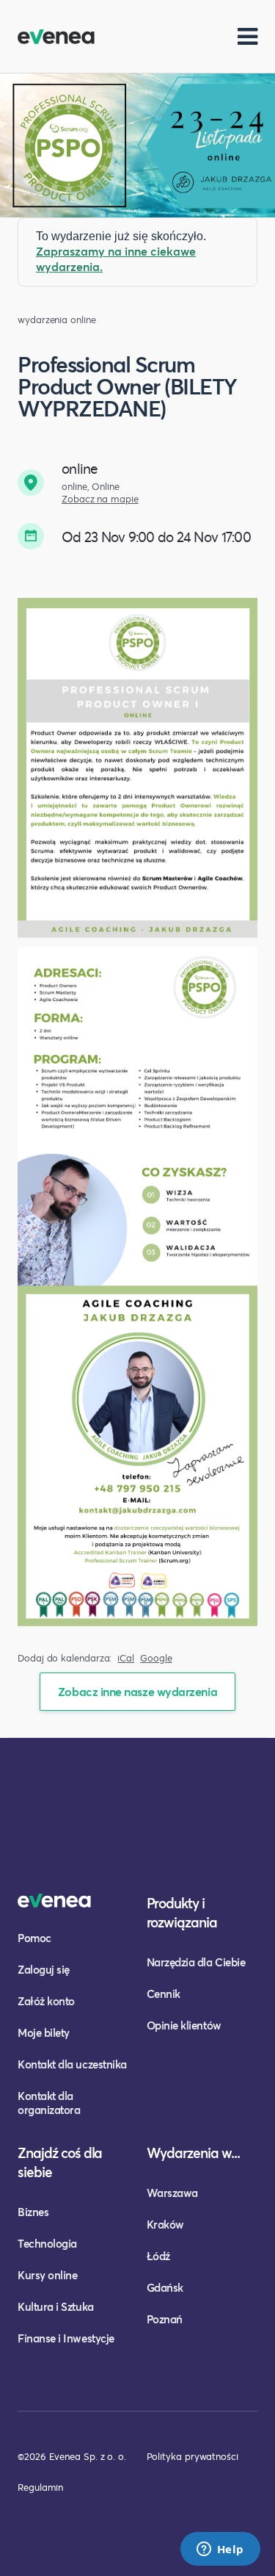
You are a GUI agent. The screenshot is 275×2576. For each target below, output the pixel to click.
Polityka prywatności (192, 2456)
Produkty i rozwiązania (182, 1912)
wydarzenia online (57, 320)
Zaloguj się (44, 1969)
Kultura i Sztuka (56, 2306)
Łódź (158, 2256)
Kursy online (47, 2275)
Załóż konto (46, 2001)
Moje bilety (44, 2032)
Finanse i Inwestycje (66, 2338)
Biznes (33, 2212)
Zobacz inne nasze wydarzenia (137, 1691)
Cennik (164, 1994)
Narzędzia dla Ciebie (196, 1962)
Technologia (47, 2243)
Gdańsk (165, 2287)
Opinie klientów (184, 2025)
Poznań (165, 2319)
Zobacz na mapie (100, 499)
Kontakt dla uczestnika (72, 2064)
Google (156, 1658)
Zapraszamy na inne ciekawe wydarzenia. (116, 259)
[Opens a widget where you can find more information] (220, 2550)
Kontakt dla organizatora (49, 2103)
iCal (126, 1658)
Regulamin (40, 2487)
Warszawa (172, 2193)
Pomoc (34, 1938)
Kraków (165, 2224)
